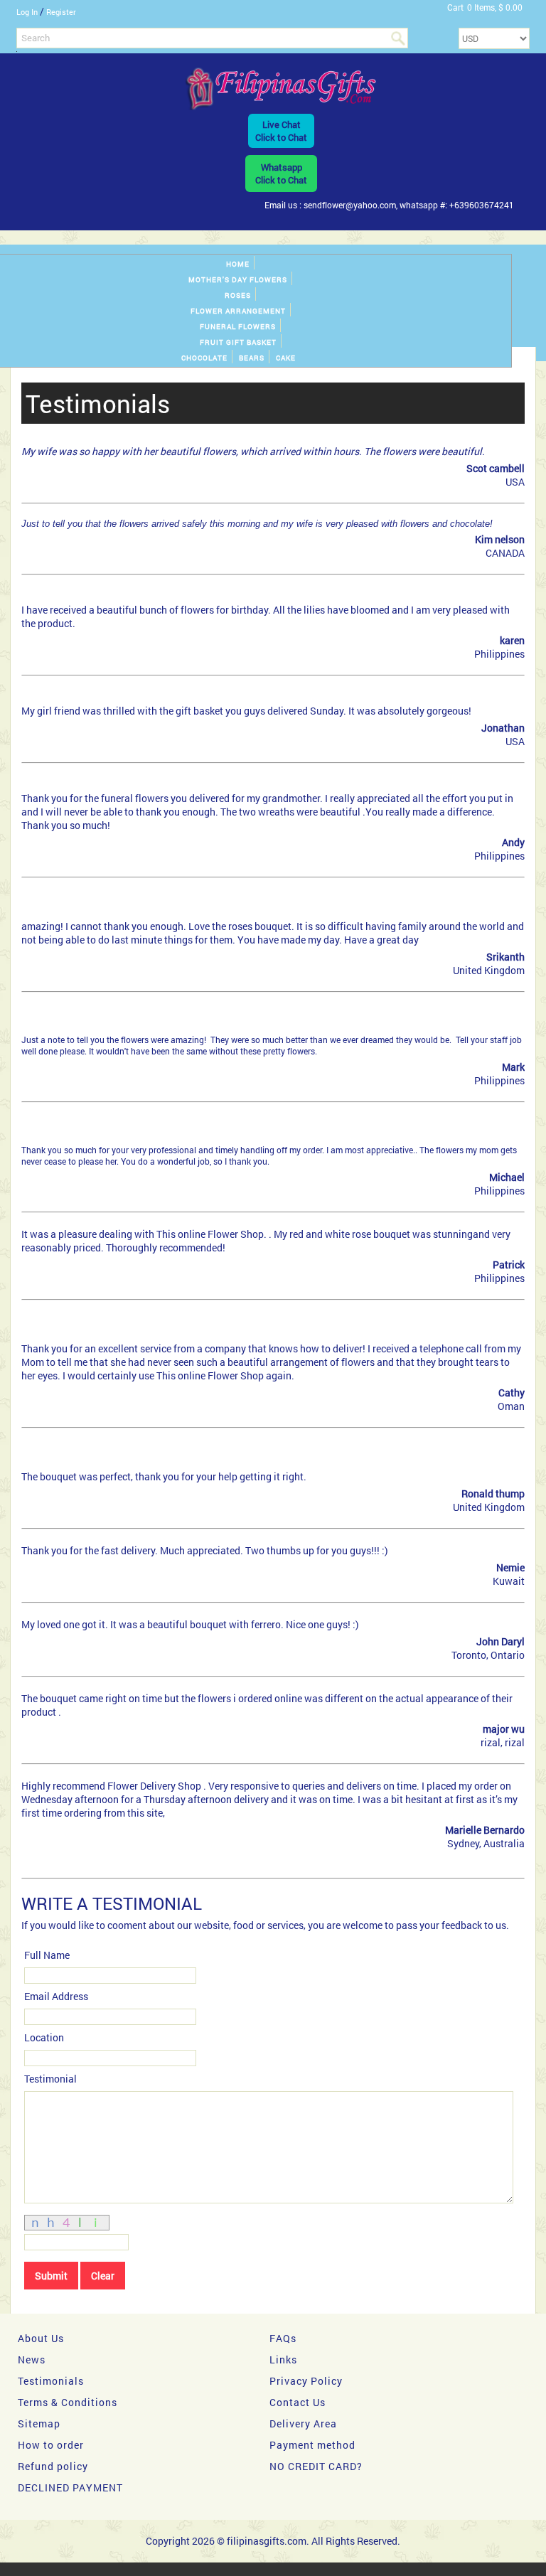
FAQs (283, 2338)
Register (61, 12)
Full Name (47, 1955)
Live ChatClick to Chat (281, 131)
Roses (238, 295)
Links (283, 2359)
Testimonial (50, 2079)
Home (238, 264)
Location (44, 2037)
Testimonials (51, 2381)
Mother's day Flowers (238, 280)
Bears (252, 358)
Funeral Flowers (238, 327)
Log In (27, 12)
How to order (51, 2445)
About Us (41, 2338)
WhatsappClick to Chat (281, 173)
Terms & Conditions (68, 2402)
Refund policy (53, 2466)
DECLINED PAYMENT (70, 2487)
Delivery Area (303, 2423)
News (32, 2359)
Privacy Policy (306, 2381)
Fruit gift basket (238, 342)
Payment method (312, 2445)
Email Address (56, 1996)
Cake (286, 358)
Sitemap (39, 2423)
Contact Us (298, 2402)
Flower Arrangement (238, 311)
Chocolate (204, 358)
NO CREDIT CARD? (316, 2466)
